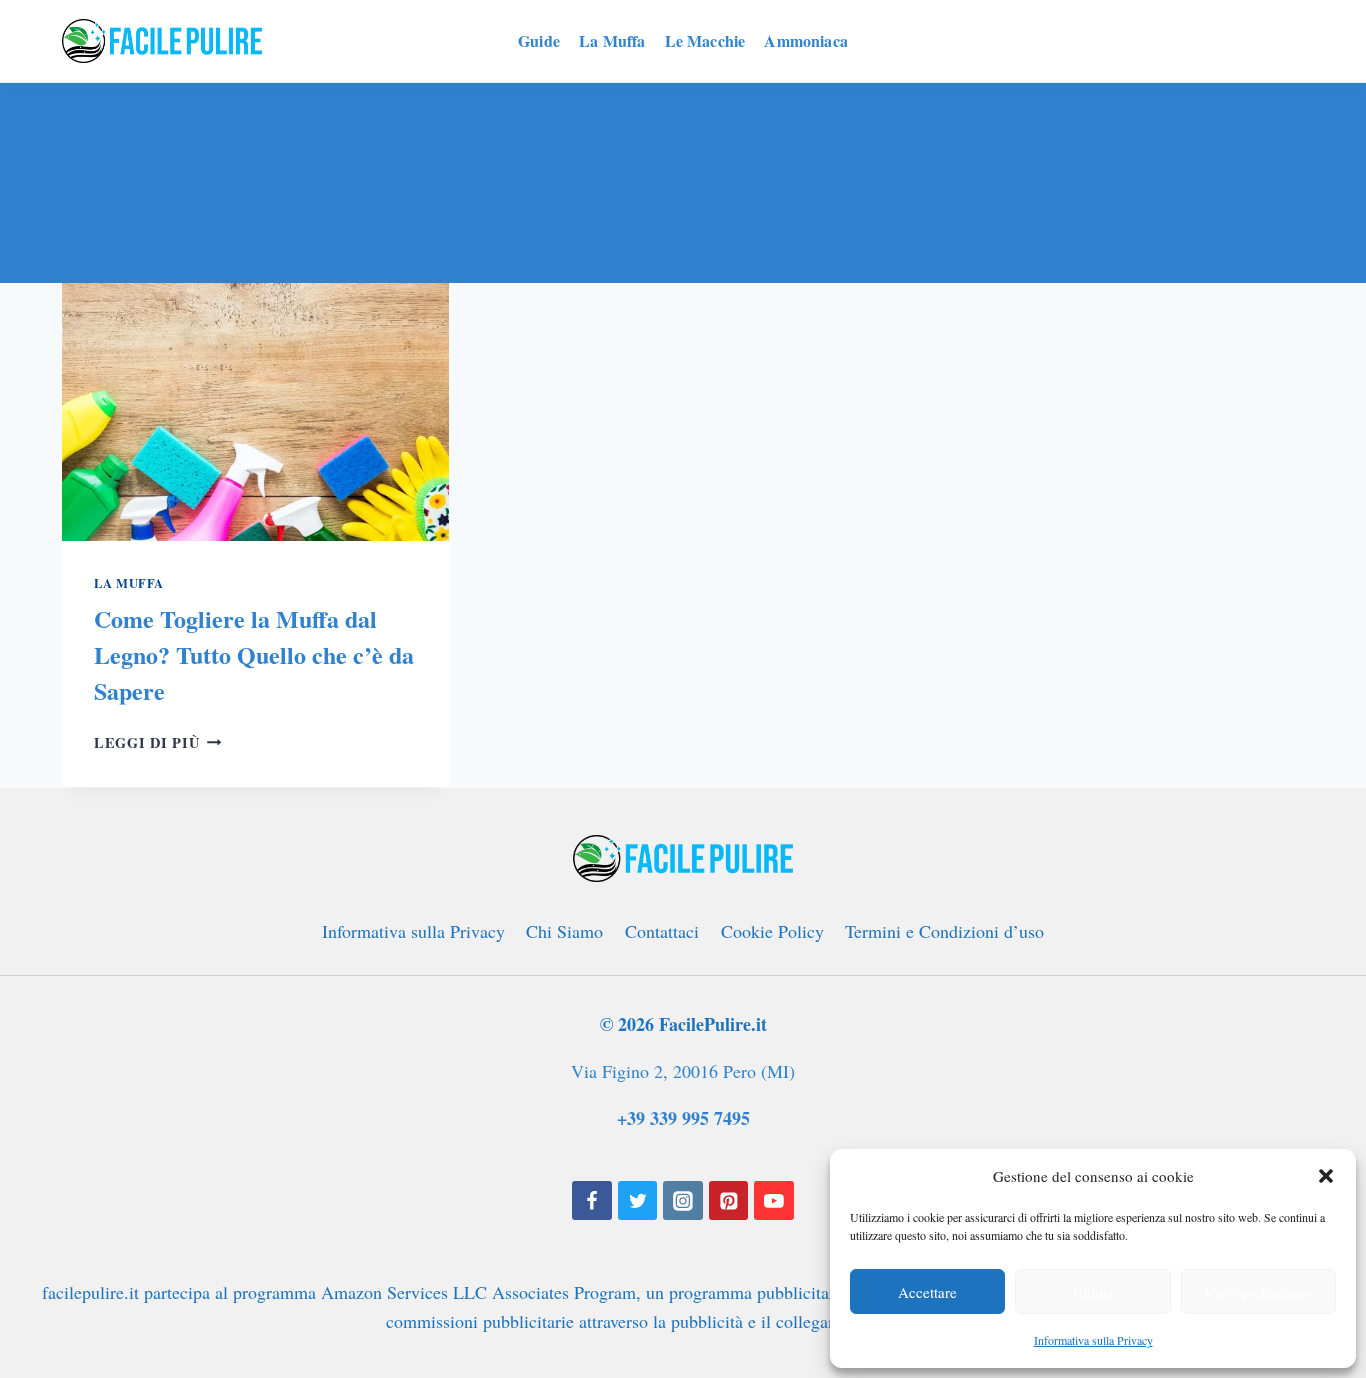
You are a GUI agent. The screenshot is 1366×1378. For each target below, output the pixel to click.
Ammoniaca (805, 40)
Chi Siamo (564, 931)
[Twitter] (638, 1201)
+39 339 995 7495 (683, 1118)
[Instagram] (683, 1201)
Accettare (927, 1292)
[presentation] (255, 412)
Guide (539, 40)
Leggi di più (157, 742)
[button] (1326, 1176)
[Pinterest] (729, 1201)
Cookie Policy (772, 931)
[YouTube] (774, 1201)
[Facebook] (592, 1201)
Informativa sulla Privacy (1093, 1340)
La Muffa (612, 40)
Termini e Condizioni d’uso (944, 931)
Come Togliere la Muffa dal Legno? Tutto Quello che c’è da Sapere (254, 654)
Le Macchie (705, 40)
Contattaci (662, 931)
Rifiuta (1093, 1292)
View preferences (1258, 1292)
